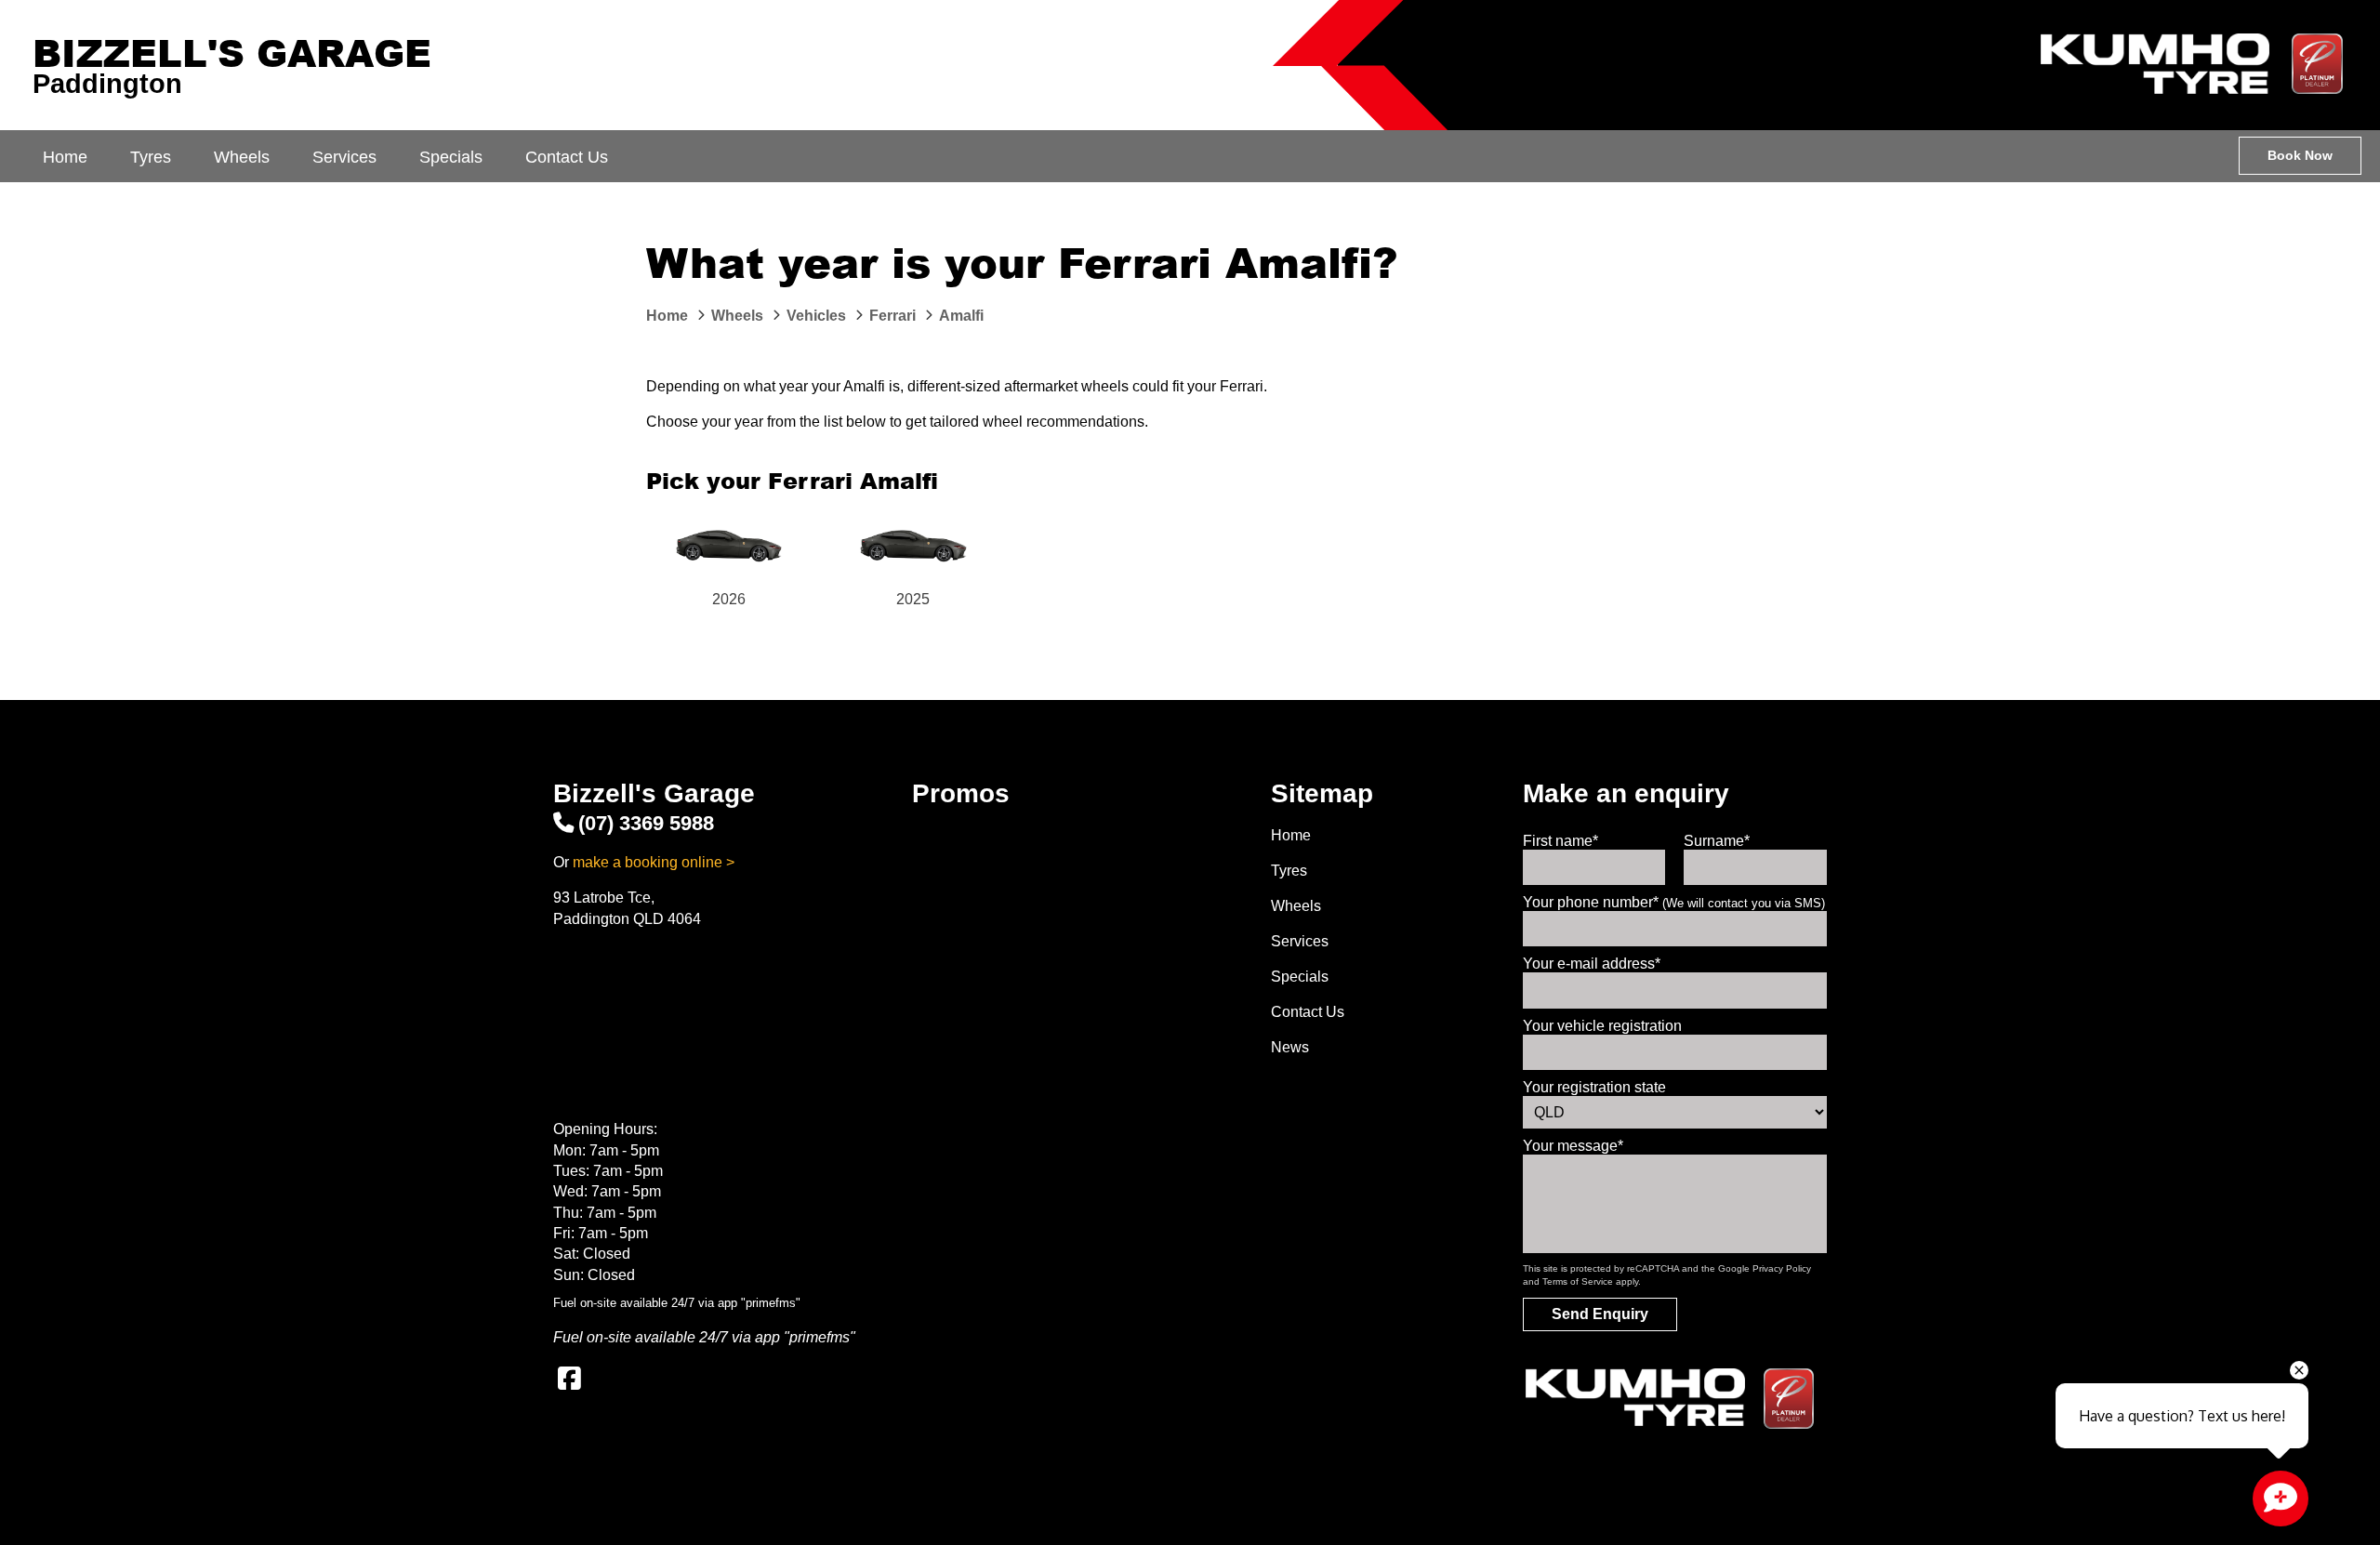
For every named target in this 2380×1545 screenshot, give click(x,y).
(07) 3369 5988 (646, 823)
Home (65, 157)
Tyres (151, 157)
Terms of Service (1578, 1281)
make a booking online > (654, 862)
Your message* (1573, 1146)
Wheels (242, 157)
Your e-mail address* (1592, 964)
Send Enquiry (1600, 1314)
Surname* (1717, 841)
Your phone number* (1674, 902)
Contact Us (567, 157)
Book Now (2300, 155)
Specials (451, 157)
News (1290, 1047)
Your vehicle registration (1602, 1026)
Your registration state (1594, 1087)
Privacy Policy (1782, 1268)
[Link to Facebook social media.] (569, 1379)
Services (344, 157)
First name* (1560, 841)
